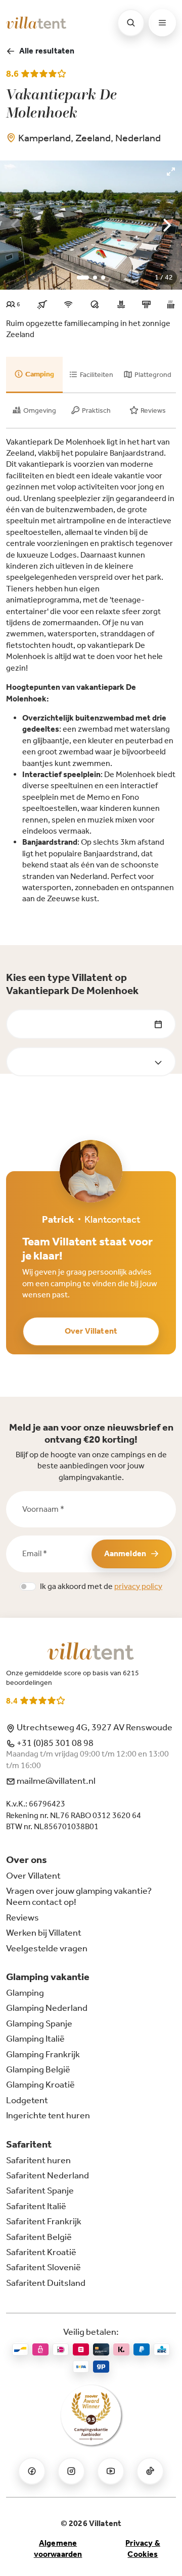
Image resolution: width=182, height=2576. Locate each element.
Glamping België (38, 2069)
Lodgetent (27, 2100)
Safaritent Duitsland (46, 2283)
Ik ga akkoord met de (101, 1586)
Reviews (22, 1917)
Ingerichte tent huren (48, 2115)
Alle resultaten (47, 51)
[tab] (34, 375)
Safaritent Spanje (40, 2190)
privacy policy (138, 1586)
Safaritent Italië (36, 2206)
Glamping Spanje (39, 2023)
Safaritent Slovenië (43, 2267)
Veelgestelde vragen (47, 1948)
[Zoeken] (131, 23)
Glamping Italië (35, 2039)
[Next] (166, 225)
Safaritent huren (38, 2160)
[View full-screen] (171, 172)
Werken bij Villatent (44, 1933)
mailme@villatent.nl (55, 1781)
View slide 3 (103, 278)
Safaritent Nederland (48, 2175)
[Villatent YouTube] (111, 2471)
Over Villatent (91, 1331)
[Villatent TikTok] (150, 2471)
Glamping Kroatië (40, 2085)
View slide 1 (83, 278)
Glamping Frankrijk (43, 2054)
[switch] (28, 1586)
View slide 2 (95, 278)
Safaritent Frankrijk (44, 2221)
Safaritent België (39, 2237)
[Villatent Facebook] (32, 2471)
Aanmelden (125, 1553)
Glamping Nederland (47, 2008)
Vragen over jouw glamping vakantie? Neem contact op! (79, 1896)
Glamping (25, 1993)
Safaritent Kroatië (41, 2252)
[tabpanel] (91, 671)
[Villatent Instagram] (71, 2471)
